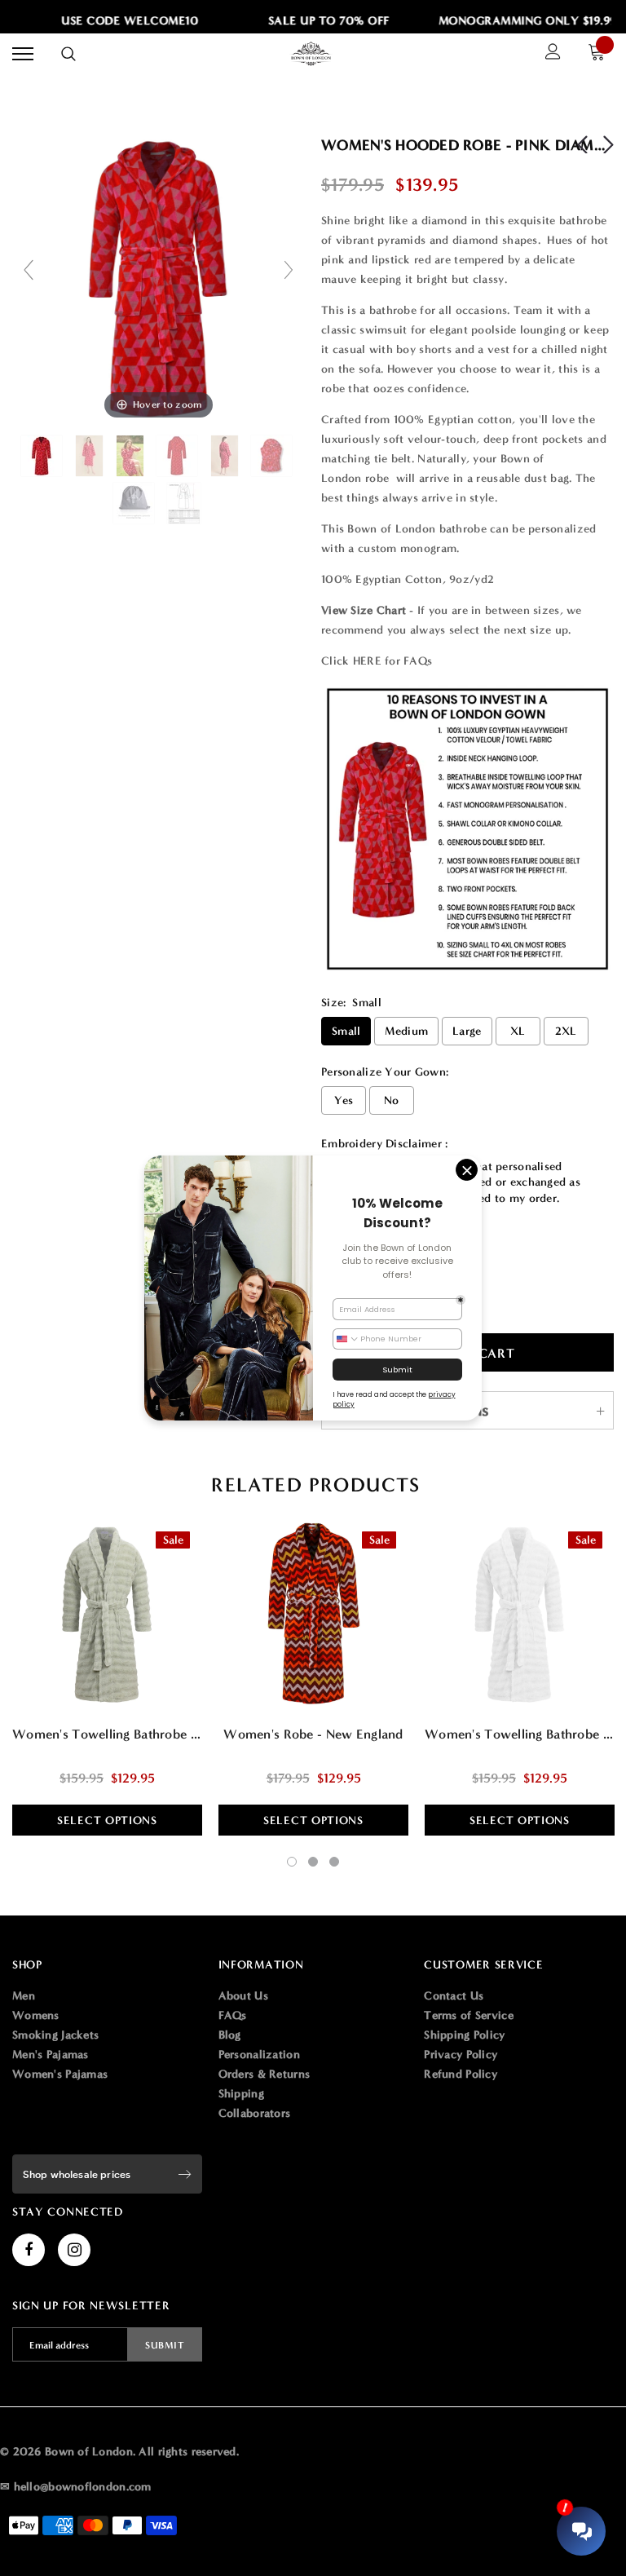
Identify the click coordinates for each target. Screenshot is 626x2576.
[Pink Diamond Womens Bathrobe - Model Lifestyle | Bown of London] (132, 456)
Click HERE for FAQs (377, 661)
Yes (344, 1100)
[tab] (313, 1485)
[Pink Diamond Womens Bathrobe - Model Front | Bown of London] (91, 456)
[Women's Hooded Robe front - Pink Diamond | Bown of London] (43, 456)
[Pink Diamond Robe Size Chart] (185, 503)
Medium (406, 1031)
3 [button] (334, 1862)
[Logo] (311, 54)
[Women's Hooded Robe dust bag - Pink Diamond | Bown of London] (135, 503)
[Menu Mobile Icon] (23, 54)
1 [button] (292, 1862)
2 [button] (313, 1862)
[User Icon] (553, 54)
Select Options (107, 1820)
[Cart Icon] (601, 54)
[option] (119, 21)
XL (518, 1031)
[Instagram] (74, 2250)
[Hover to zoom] (159, 277)
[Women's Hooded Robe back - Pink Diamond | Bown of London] (179, 456)
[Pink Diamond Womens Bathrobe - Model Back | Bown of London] (226, 456)
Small (346, 1031)
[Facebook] (29, 2250)
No (392, 1100)
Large (467, 1031)
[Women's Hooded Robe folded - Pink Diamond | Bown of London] (273, 456)
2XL (566, 1031)
